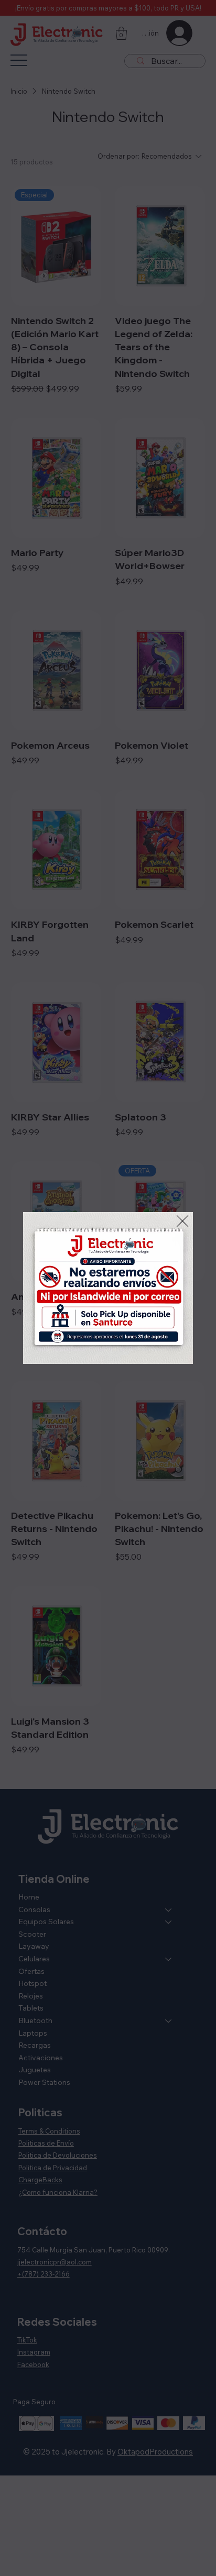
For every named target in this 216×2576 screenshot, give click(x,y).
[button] (182, 1222)
